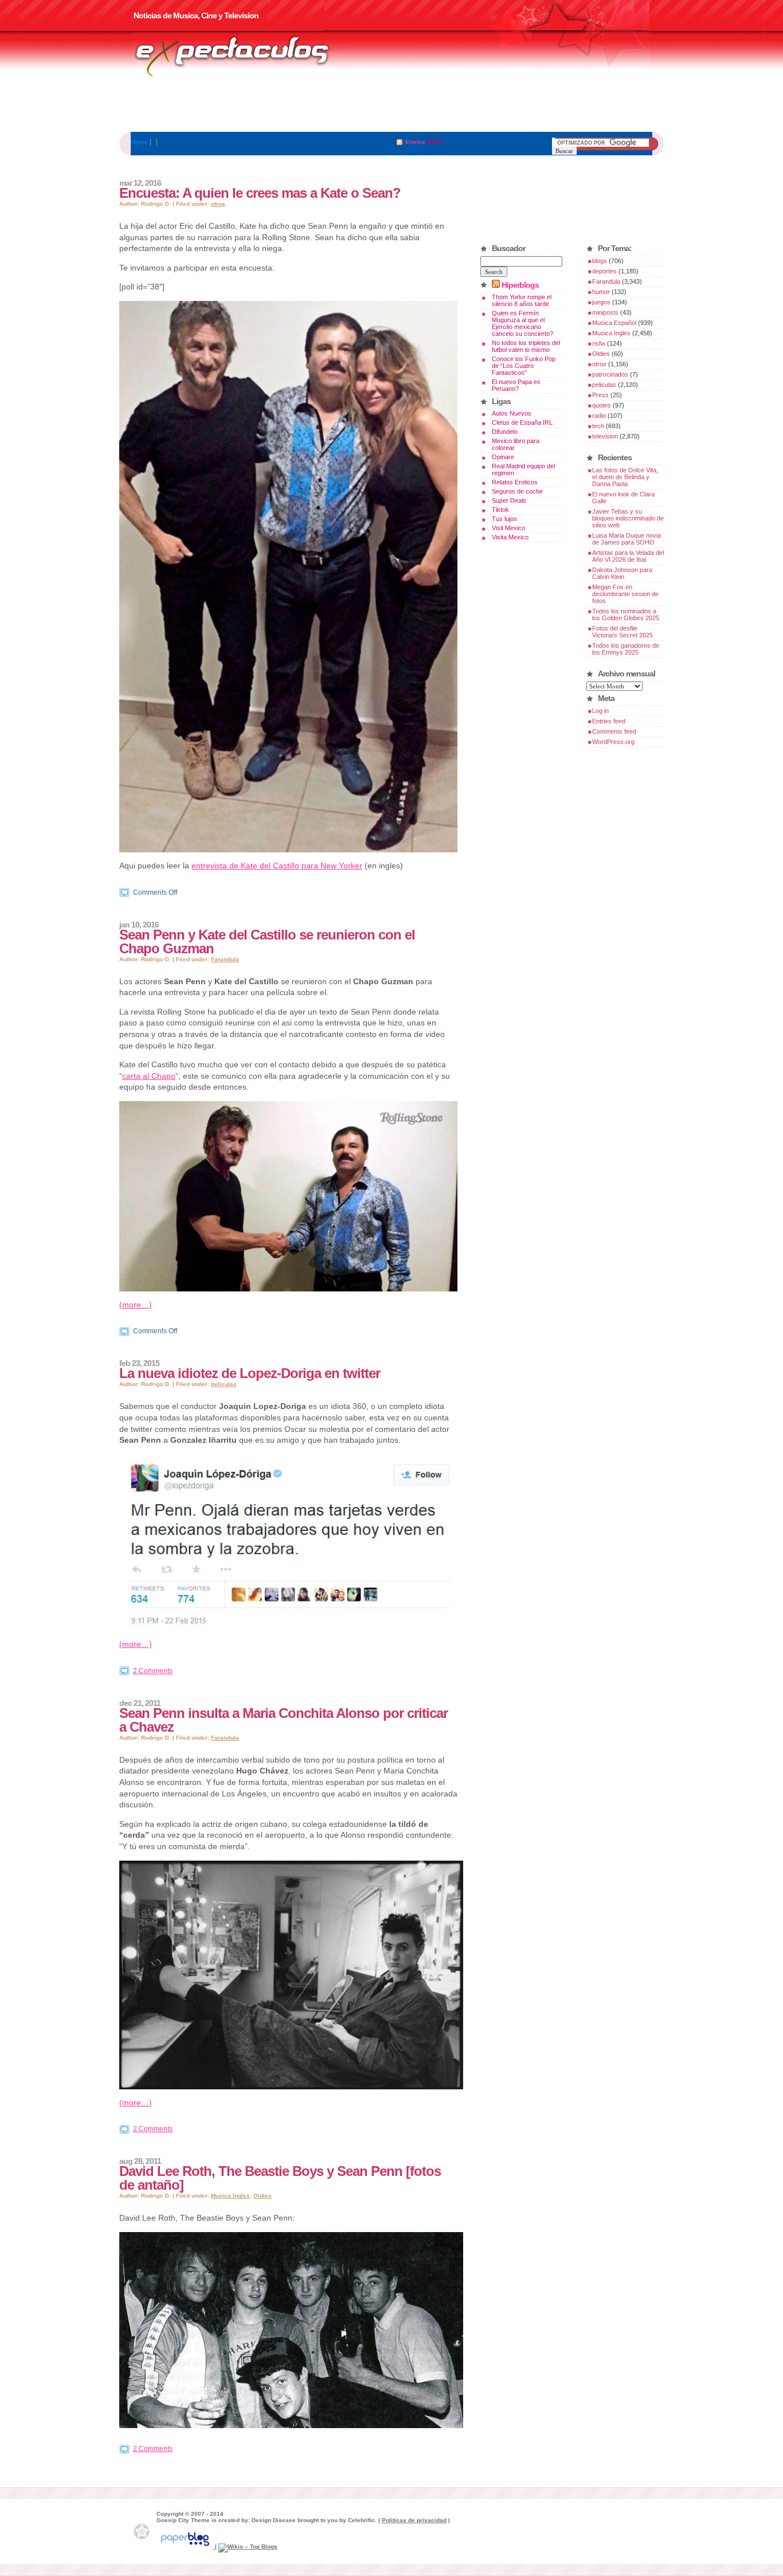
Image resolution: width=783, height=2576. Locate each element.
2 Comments (153, 1671)
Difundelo (505, 432)
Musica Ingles (230, 2196)
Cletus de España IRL (522, 422)
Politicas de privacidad (414, 2520)
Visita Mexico (510, 537)
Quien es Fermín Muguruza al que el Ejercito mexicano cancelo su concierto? (522, 323)
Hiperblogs (520, 285)
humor (601, 292)
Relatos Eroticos (515, 482)
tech (598, 426)
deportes (604, 271)
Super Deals (509, 500)
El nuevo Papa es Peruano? (516, 385)
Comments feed (614, 731)
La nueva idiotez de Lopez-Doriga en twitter (250, 1373)
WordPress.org (613, 742)
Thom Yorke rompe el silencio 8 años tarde (522, 300)
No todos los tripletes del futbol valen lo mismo (526, 346)
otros (218, 204)
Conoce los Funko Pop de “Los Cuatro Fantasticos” (524, 366)
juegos (601, 302)
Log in (600, 711)
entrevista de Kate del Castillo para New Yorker (277, 866)
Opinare (503, 457)
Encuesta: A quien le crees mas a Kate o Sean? (260, 193)
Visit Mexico (508, 528)
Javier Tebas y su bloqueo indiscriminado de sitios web (628, 518)
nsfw (599, 343)
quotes (602, 405)
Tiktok (500, 510)
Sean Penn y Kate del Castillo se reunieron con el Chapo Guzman (267, 941)
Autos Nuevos (512, 413)
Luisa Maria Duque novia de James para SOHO (627, 539)
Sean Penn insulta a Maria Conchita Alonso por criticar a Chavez (283, 1720)
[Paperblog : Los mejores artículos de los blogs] (186, 2546)
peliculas (224, 1384)
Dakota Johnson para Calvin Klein (622, 573)
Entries (415, 142)
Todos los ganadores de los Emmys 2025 (626, 649)
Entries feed (609, 721)
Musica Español (614, 323)
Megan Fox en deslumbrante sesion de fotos (625, 594)
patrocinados (610, 374)
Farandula (225, 959)
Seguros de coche (517, 491)
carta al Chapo (149, 1076)
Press (600, 395)
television (605, 436)
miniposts (605, 312)
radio (599, 416)
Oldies (263, 2196)
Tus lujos (504, 519)
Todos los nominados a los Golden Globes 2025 (626, 614)
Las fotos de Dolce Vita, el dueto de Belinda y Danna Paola (625, 477)
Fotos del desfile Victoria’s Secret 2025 (623, 632)
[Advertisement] (391, 106)
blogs (600, 261)
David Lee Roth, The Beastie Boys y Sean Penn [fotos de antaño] (280, 2178)
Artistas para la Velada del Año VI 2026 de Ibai (628, 556)
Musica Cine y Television (247, 56)
